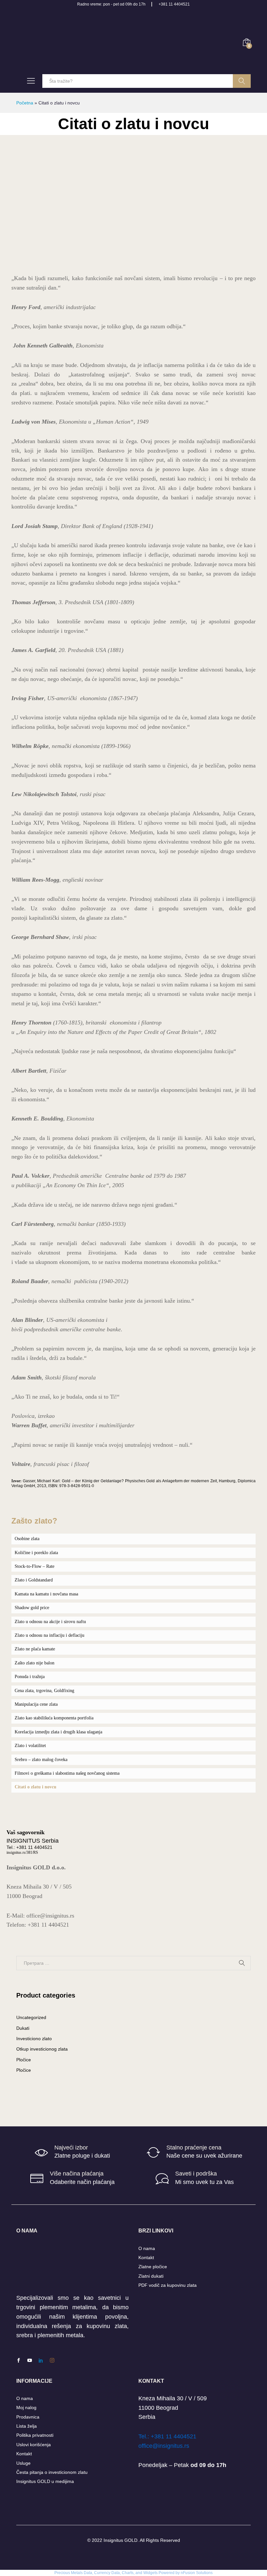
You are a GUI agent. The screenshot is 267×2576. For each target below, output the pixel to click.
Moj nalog (26, 2407)
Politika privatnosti (35, 2435)
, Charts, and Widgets (139, 2573)
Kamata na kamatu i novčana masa (46, 1594)
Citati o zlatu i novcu (35, 1787)
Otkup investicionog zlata (42, 2049)
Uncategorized (31, 2017)
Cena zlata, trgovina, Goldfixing (44, 1691)
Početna (25, 103)
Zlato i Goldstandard (34, 1580)
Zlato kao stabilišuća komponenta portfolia (54, 1718)
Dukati (23, 2028)
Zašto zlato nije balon (35, 1663)
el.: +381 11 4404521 (169, 2436)
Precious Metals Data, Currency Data (87, 2573)
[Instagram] (52, 2361)
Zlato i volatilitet (30, 1746)
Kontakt (146, 2257)
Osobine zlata (27, 1539)
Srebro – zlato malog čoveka (41, 1760)
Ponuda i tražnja (30, 1677)
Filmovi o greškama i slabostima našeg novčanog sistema (67, 1773)
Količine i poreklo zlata (36, 1553)
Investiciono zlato (34, 2039)
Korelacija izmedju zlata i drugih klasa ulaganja (58, 1732)
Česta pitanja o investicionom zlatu (52, 2472)
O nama (147, 2248)
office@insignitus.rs (164, 2446)
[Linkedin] (41, 2361)
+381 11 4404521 (174, 4)
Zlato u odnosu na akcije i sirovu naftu (50, 1622)
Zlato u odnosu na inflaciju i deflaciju (49, 1635)
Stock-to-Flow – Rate (35, 1566)
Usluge (23, 2463)
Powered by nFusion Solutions (186, 2573)
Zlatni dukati (151, 2276)
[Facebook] (19, 2361)
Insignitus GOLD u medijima (45, 2481)
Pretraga (242, 81)
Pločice (24, 2060)
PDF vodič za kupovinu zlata (168, 2285)
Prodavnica (28, 2417)
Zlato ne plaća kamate (35, 1649)
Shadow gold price (32, 1608)
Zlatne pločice (153, 2267)
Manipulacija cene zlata (36, 1704)
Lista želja (27, 2426)
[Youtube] (30, 2361)
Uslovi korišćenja (34, 2445)
